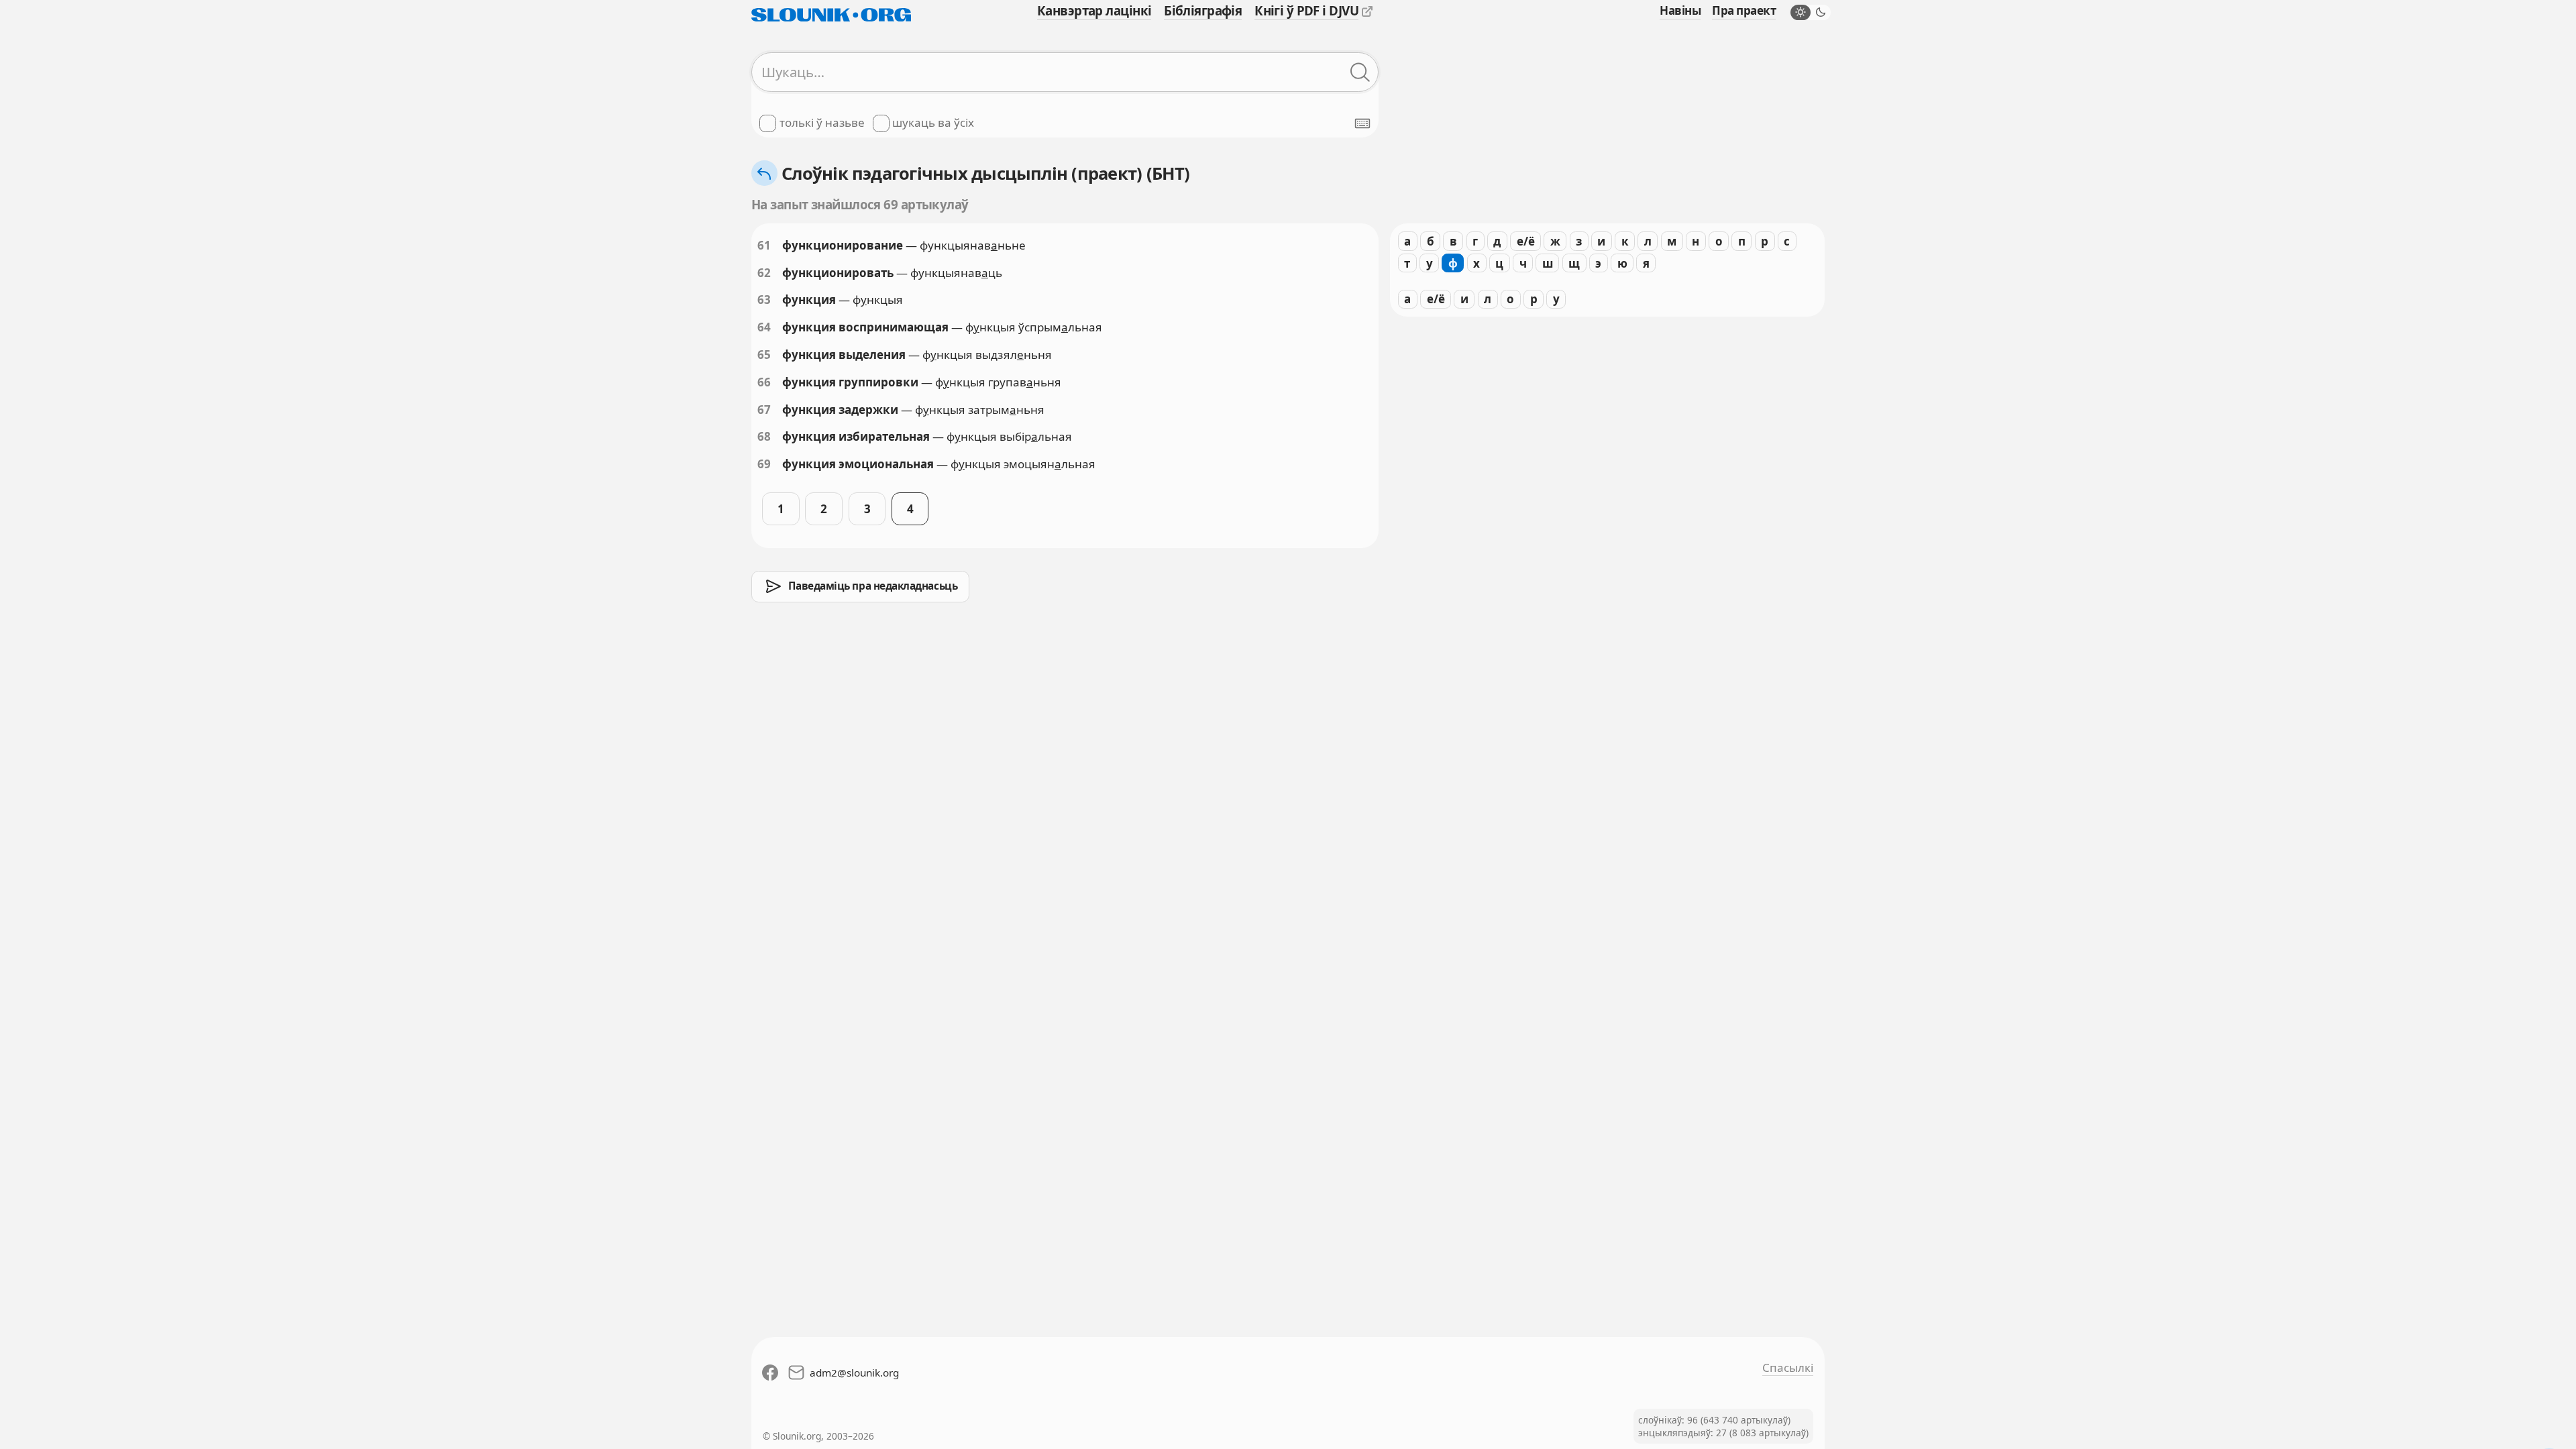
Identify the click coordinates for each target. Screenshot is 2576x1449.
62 (764, 273)
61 (764, 245)
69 (764, 464)
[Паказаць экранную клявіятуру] (1362, 123)
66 (764, 382)
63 (764, 300)
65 (764, 355)
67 (764, 410)
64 (764, 327)
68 (764, 436)
